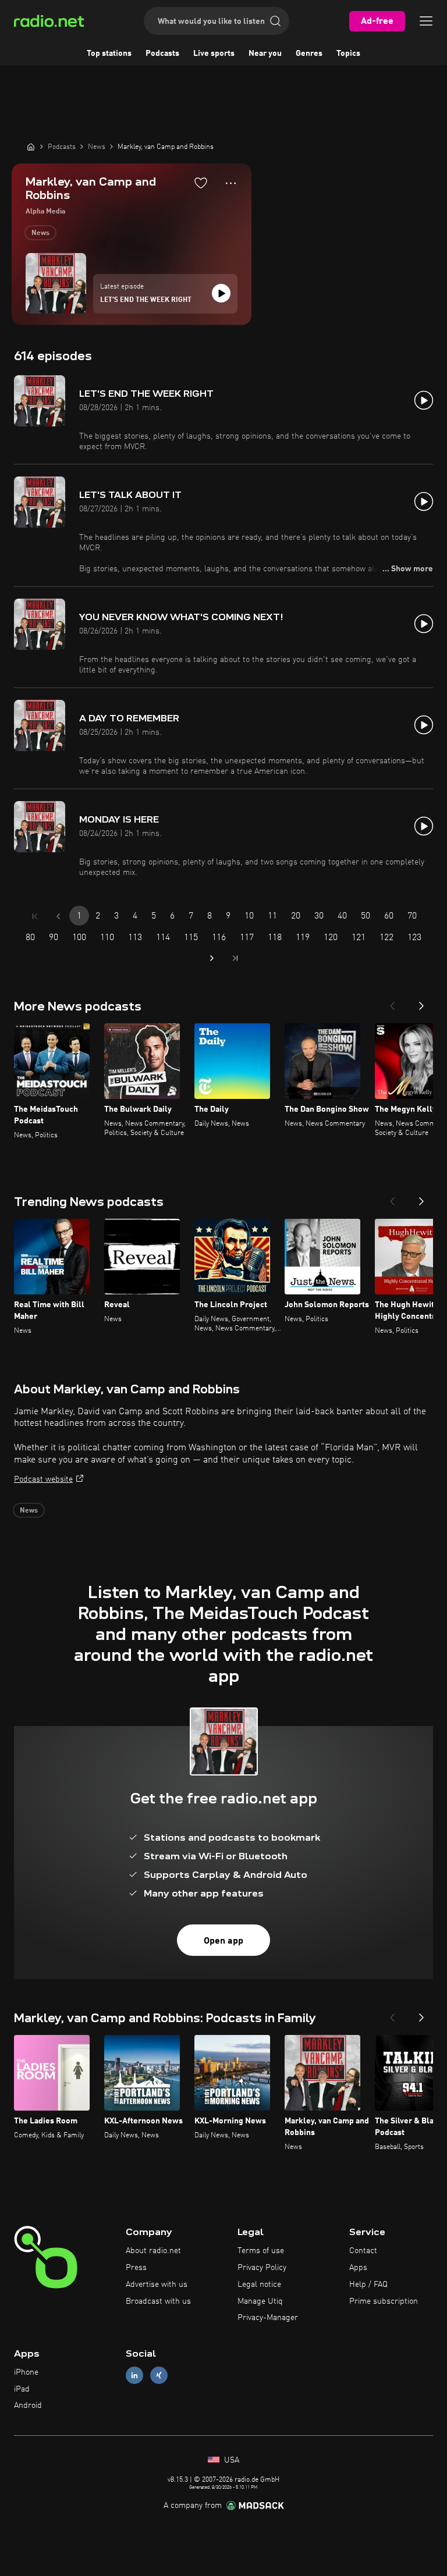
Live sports (214, 54)
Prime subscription (384, 2301)
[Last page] (235, 958)
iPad (22, 2389)
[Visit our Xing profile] (159, 2375)
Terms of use (261, 2251)
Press (136, 2268)
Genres (309, 54)
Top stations (109, 54)
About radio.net (153, 2251)
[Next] (421, 1002)
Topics (348, 54)
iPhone (26, 2372)
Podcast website (43, 1479)
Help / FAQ (368, 2285)
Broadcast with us (158, 2301)
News (40, 233)
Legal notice (259, 2285)
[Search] (275, 21)
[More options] (231, 183)
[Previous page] (58, 916)
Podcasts (162, 54)
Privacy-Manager (268, 2318)
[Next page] (212, 958)
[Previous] (392, 1002)
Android (28, 2406)
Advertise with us (157, 2285)
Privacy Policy (262, 2268)
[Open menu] (426, 21)
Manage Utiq (260, 2301)
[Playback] (221, 293)
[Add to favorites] (201, 183)
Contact (363, 2251)
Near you (265, 54)
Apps (358, 2268)
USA (230, 2460)
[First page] (35, 916)
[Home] (31, 147)
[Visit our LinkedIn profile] (134, 2375)
